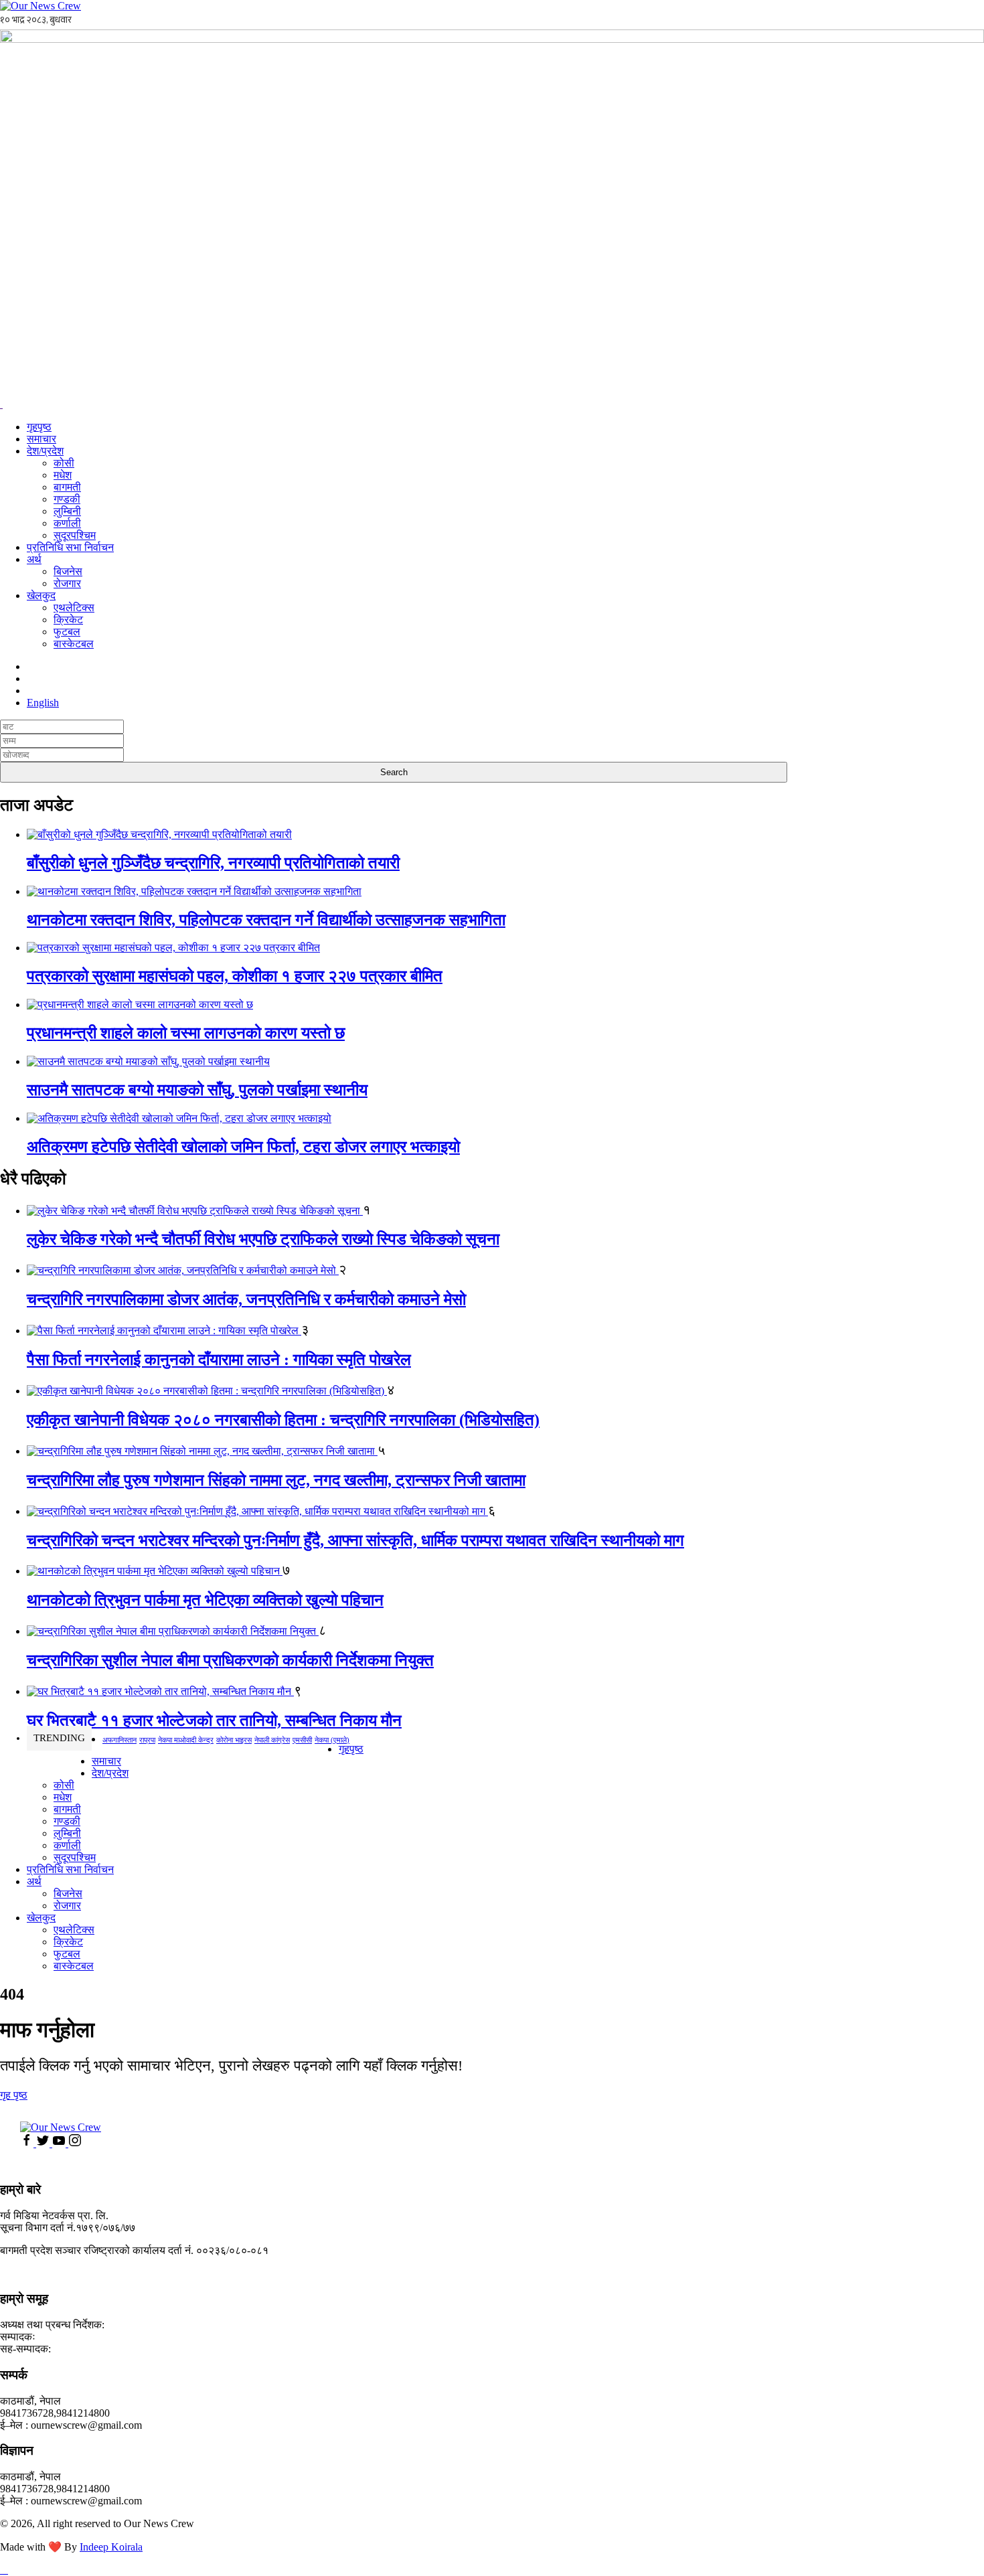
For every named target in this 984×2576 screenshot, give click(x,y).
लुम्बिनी (67, 511)
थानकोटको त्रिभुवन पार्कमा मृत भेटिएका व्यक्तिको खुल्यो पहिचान (205, 1600)
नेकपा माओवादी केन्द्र (186, 1740)
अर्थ (34, 559)
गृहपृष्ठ (39, 427)
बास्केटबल (74, 644)
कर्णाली (67, 523)
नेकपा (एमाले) (332, 1740)
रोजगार (67, 583)
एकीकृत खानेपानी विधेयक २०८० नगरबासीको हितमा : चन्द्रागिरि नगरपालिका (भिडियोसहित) (283, 1420)
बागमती (67, 487)
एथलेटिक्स (74, 608)
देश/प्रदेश (45, 451)
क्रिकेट (68, 620)
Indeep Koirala (111, 2547)
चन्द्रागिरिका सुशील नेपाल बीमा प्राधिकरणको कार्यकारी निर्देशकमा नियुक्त (230, 1660)
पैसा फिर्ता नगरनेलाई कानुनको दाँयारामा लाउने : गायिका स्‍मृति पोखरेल (219, 1360)
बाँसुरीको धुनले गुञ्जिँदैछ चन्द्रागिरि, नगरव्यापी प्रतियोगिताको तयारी (213, 863)
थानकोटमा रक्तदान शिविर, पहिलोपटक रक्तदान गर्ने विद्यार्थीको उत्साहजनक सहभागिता (266, 920)
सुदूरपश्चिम (75, 535)
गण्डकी (67, 499)
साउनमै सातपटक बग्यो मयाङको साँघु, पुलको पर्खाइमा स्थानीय (197, 1090)
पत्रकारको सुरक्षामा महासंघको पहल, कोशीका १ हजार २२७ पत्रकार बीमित (235, 976)
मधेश (63, 475)
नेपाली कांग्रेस (272, 1740)
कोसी (64, 463)
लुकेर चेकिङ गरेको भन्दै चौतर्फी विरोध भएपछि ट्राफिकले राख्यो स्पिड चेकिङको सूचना (263, 1239)
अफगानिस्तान (119, 1740)
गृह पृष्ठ (14, 2095)
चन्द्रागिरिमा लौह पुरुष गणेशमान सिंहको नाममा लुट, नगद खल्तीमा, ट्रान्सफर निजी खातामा (276, 1480)
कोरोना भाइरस (234, 1740)
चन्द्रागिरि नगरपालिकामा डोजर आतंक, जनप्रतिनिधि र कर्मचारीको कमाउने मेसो (246, 1299)
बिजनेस (68, 571)
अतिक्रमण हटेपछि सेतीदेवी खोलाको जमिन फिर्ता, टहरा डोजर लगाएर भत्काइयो (243, 1147)
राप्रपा (147, 1740)
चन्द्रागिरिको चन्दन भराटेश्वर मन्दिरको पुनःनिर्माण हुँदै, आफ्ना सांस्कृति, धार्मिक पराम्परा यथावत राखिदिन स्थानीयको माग (355, 1540)
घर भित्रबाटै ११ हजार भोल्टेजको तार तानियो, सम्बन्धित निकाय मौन (214, 1720)
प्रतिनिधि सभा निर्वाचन (70, 547)
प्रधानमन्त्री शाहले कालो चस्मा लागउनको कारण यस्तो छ (186, 1033)
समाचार (42, 439)
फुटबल (67, 632)
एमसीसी (302, 1740)
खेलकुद (41, 595)
